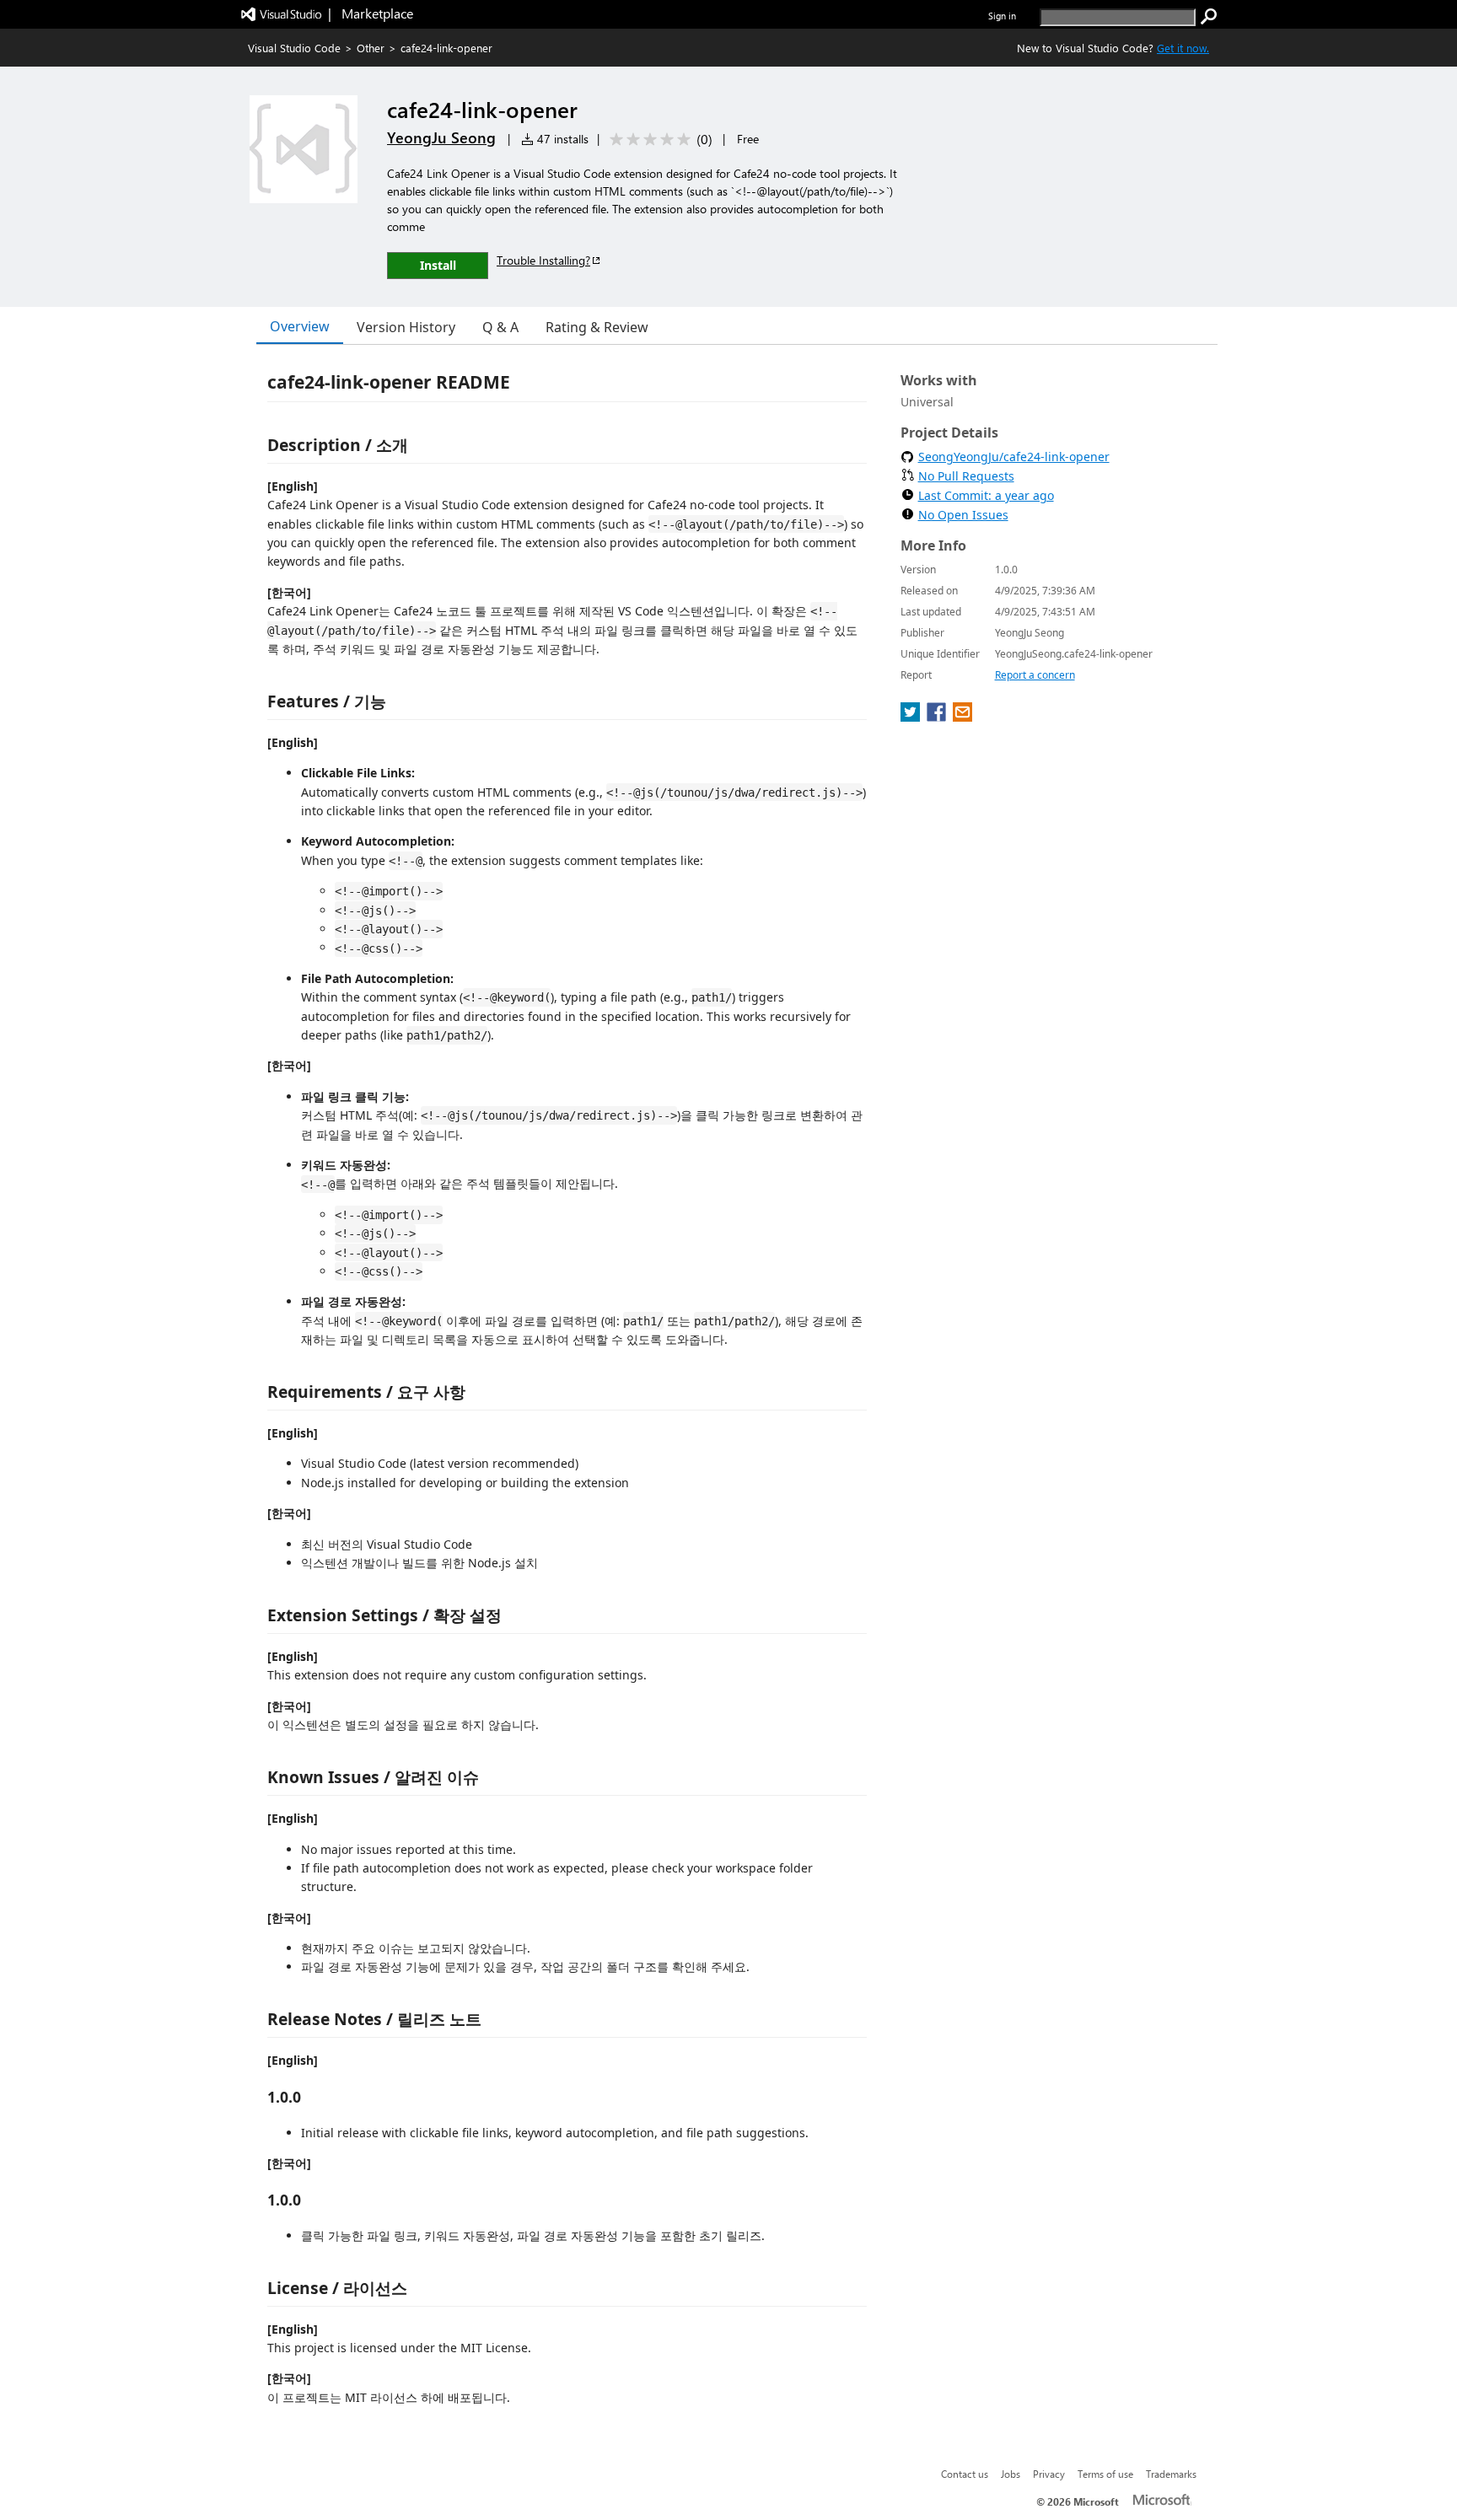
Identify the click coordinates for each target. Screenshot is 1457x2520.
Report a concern (1035, 675)
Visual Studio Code (294, 48)
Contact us (965, 2474)
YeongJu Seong (441, 137)
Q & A (500, 327)
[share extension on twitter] (912, 717)
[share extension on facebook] (938, 717)
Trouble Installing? (543, 260)
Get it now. (1183, 48)
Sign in (1002, 16)
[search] (1209, 17)
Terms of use (1105, 2474)
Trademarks (1171, 2474)
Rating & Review (597, 327)
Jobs (1011, 2474)
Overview (300, 326)
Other (371, 48)
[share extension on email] (962, 717)
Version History (406, 327)
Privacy (1049, 2474)
